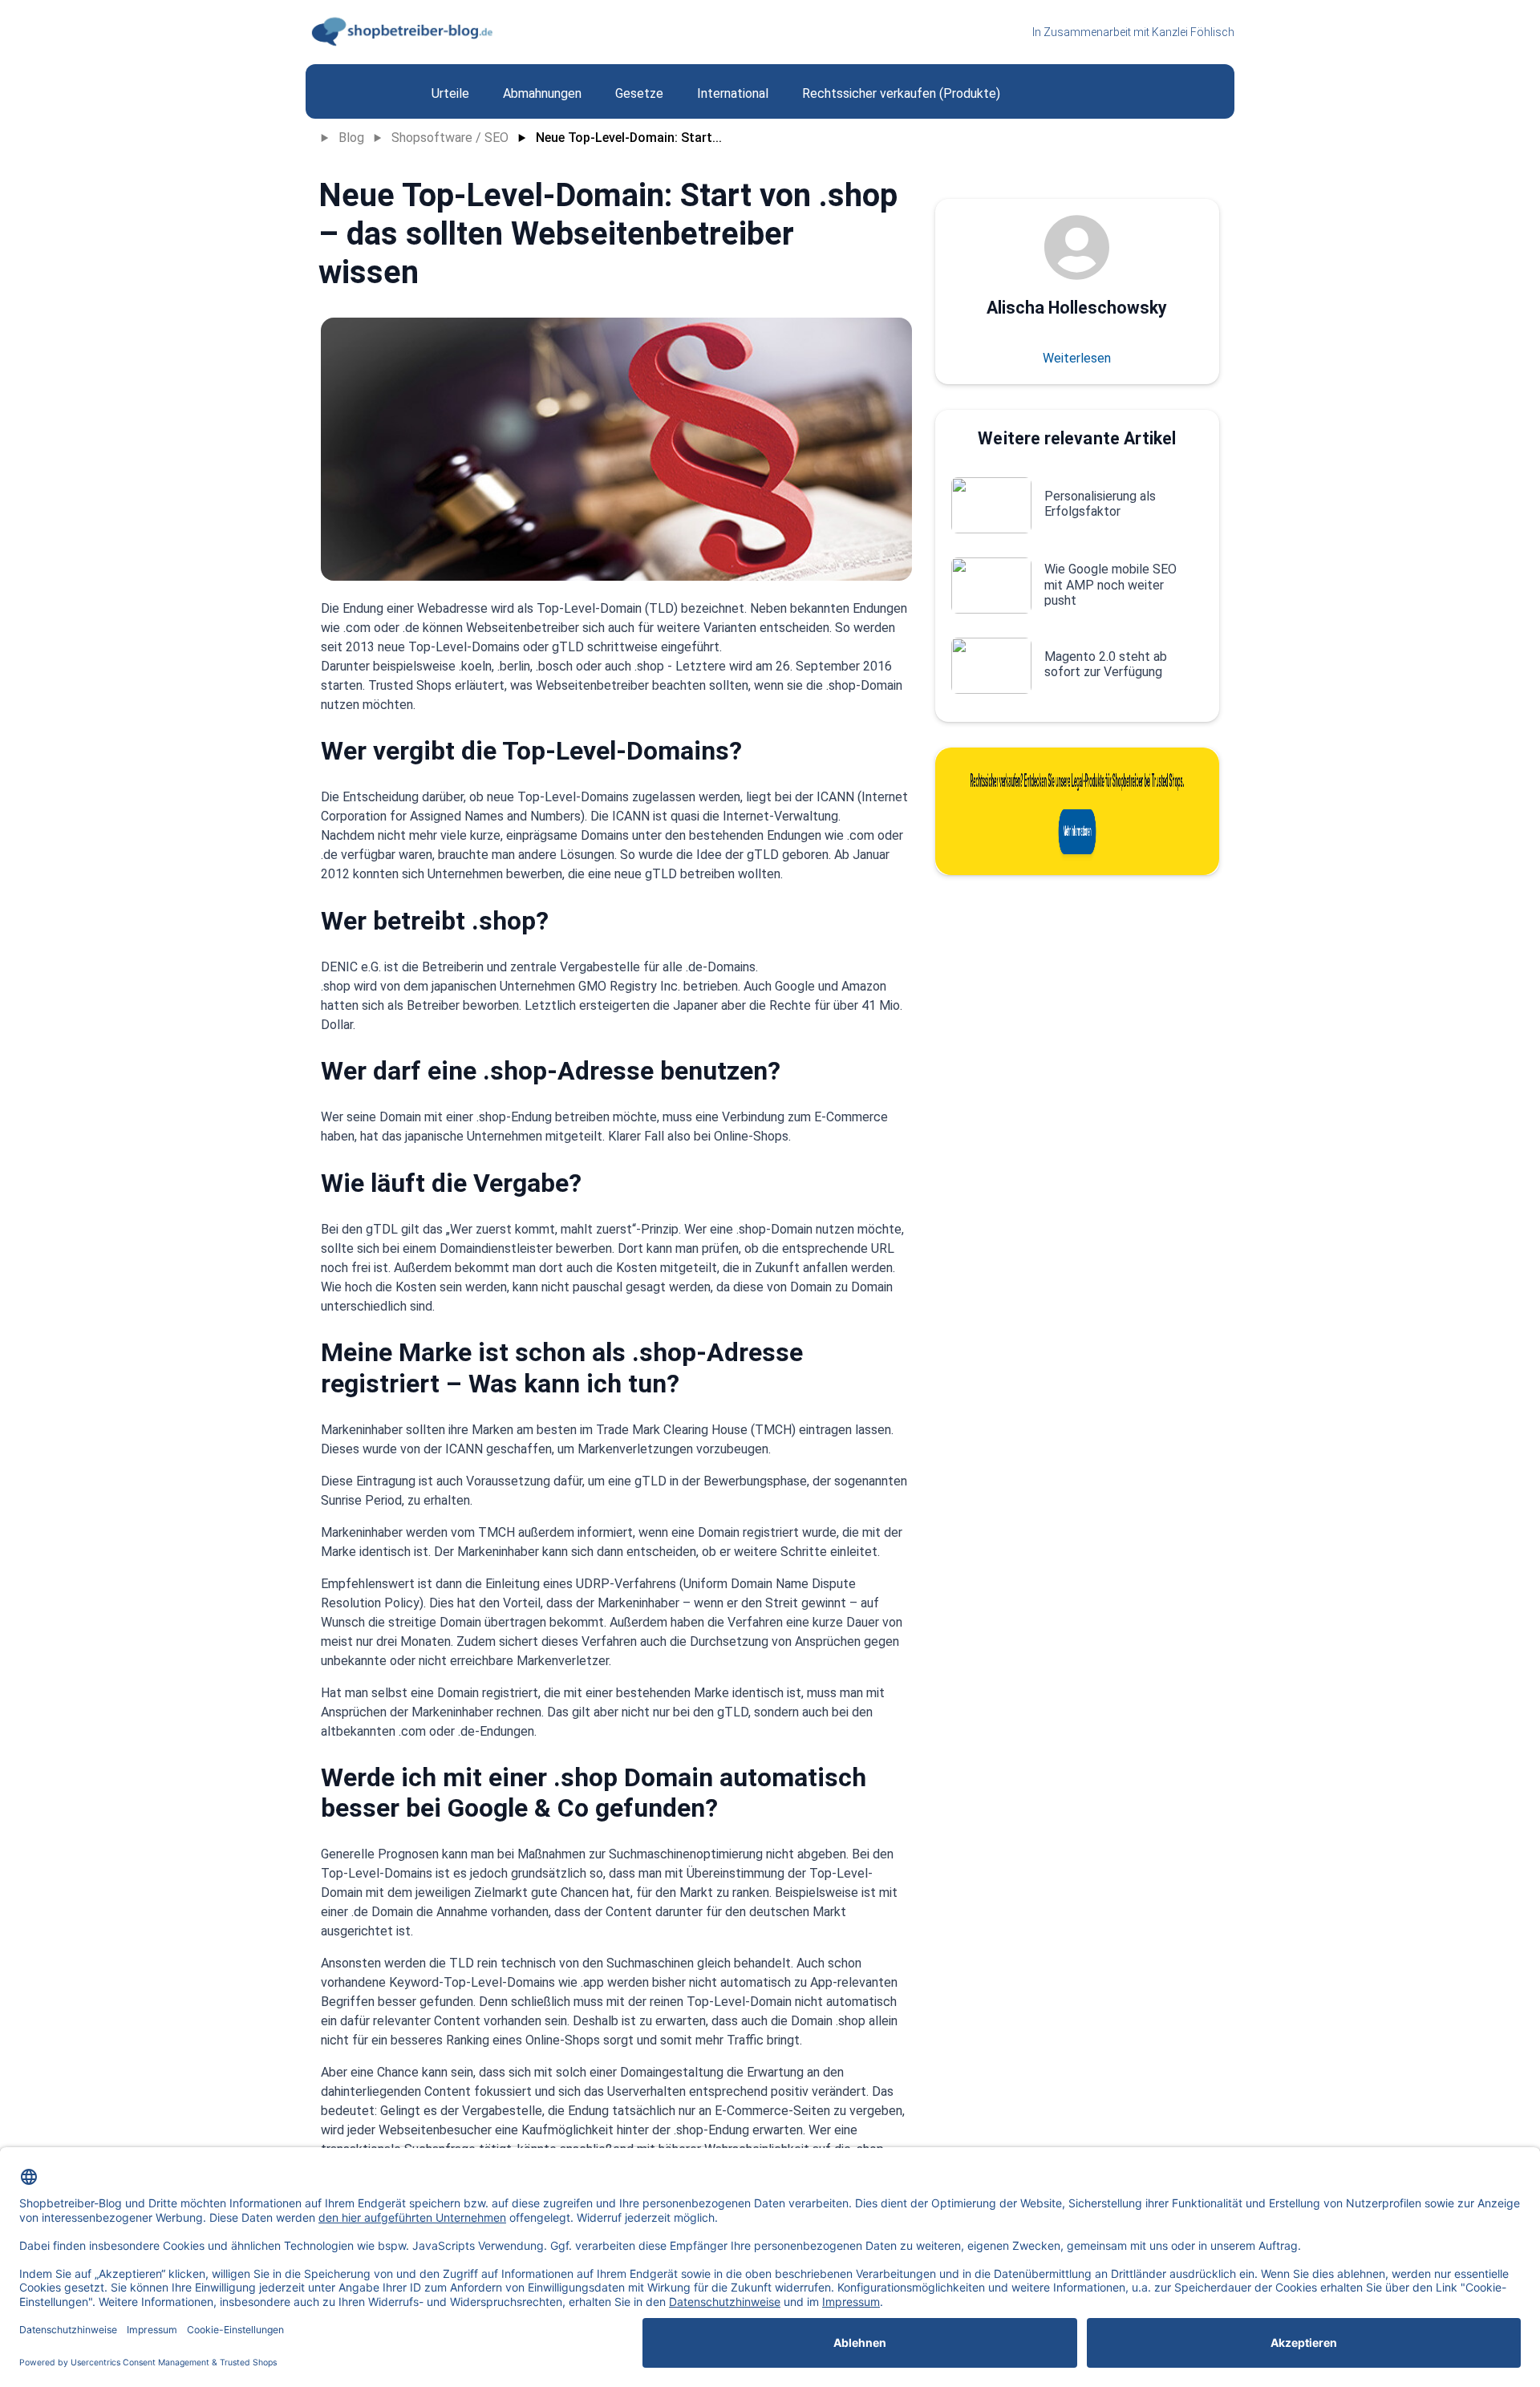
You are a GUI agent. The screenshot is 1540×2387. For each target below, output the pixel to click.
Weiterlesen (1077, 358)
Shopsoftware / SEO (450, 138)
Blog (351, 138)
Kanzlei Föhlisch (1193, 32)
